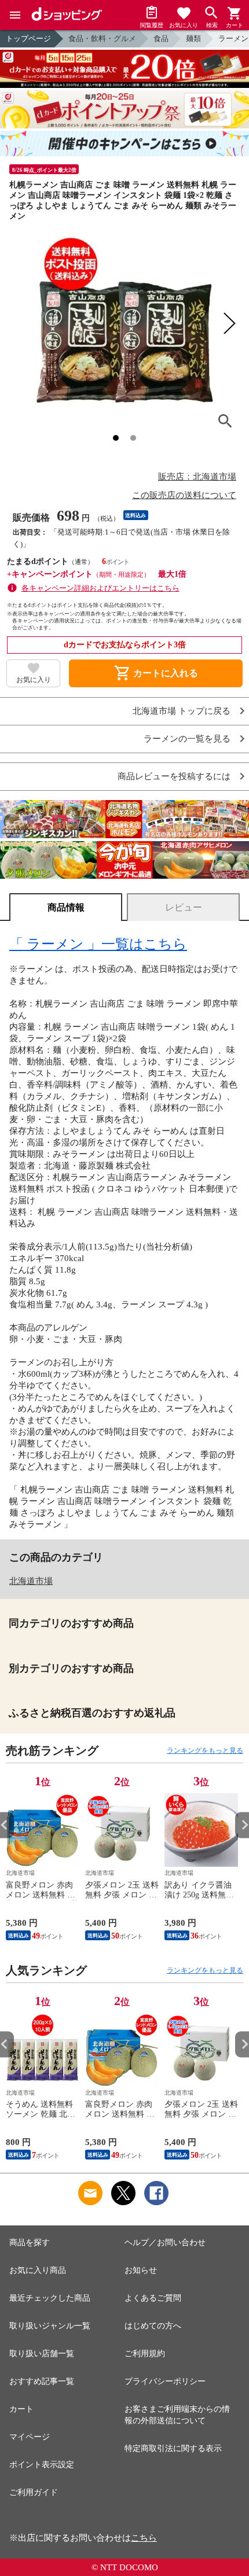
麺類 (193, 38)
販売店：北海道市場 (197, 477)
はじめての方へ (153, 2326)
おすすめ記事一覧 (42, 2381)
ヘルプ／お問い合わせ (165, 2243)
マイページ (30, 2437)
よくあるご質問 (153, 2298)
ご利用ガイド (34, 2492)
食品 (161, 38)
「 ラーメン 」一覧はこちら (98, 944)
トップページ (28, 38)
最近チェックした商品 (50, 2298)
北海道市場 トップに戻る (182, 711)
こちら (144, 2538)
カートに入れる (156, 673)
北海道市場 (31, 1581)
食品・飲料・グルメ (102, 38)
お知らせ (141, 2270)
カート (21, 2409)
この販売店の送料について (184, 495)
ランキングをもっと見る (205, 1750)
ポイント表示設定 (42, 2465)
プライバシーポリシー (165, 2381)
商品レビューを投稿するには (174, 777)
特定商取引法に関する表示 (173, 2448)
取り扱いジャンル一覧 (50, 2326)
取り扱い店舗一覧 (42, 2354)
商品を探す (30, 2243)
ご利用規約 (145, 2354)
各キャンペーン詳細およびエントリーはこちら (100, 588)
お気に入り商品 (38, 2270)
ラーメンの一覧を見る (187, 739)
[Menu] (15, 15)
